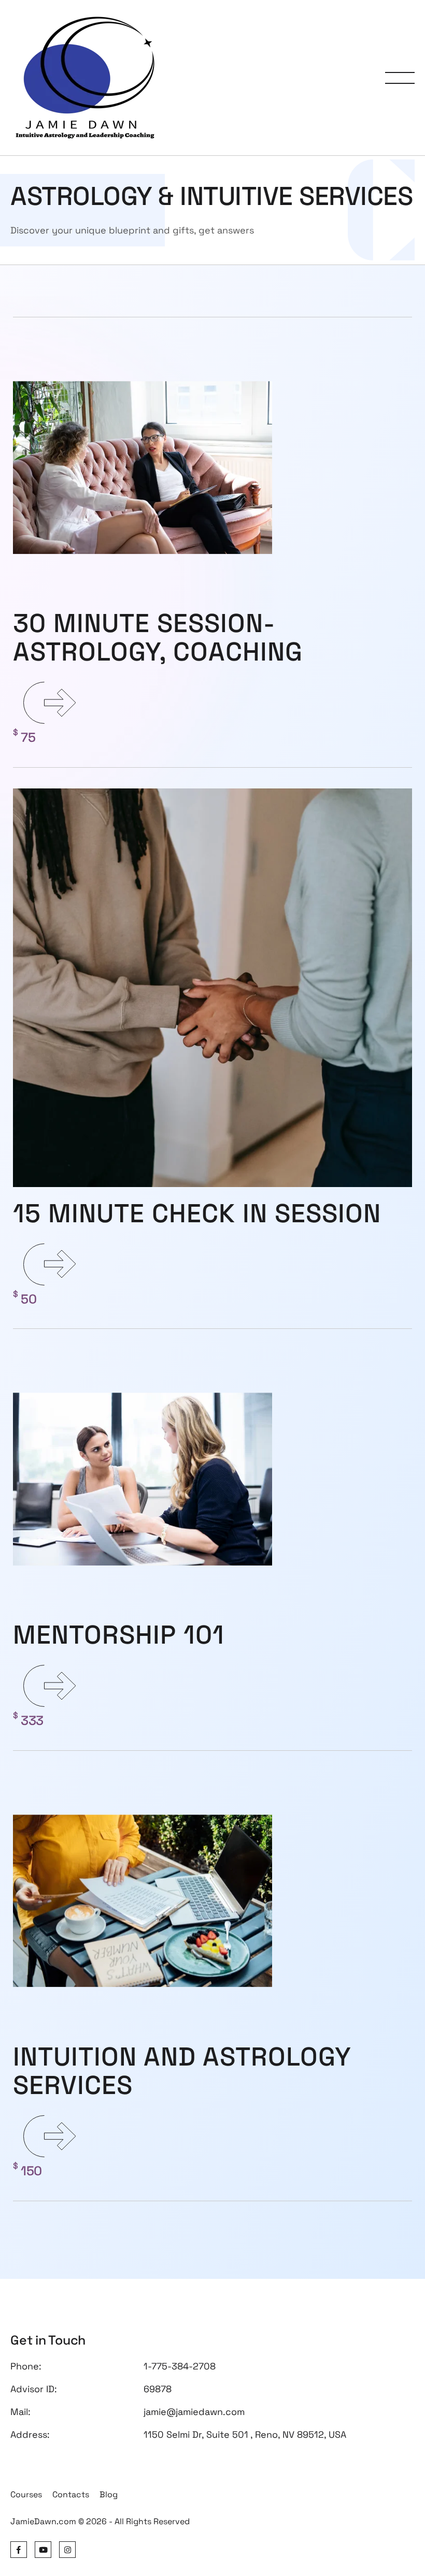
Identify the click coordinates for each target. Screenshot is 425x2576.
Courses (26, 2494)
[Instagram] (67, 2550)
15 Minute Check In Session (197, 1213)
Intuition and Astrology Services (182, 2071)
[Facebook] (19, 2550)
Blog (109, 2494)
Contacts (71, 2494)
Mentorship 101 (119, 1635)
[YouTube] (43, 2550)
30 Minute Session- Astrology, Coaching (158, 638)
